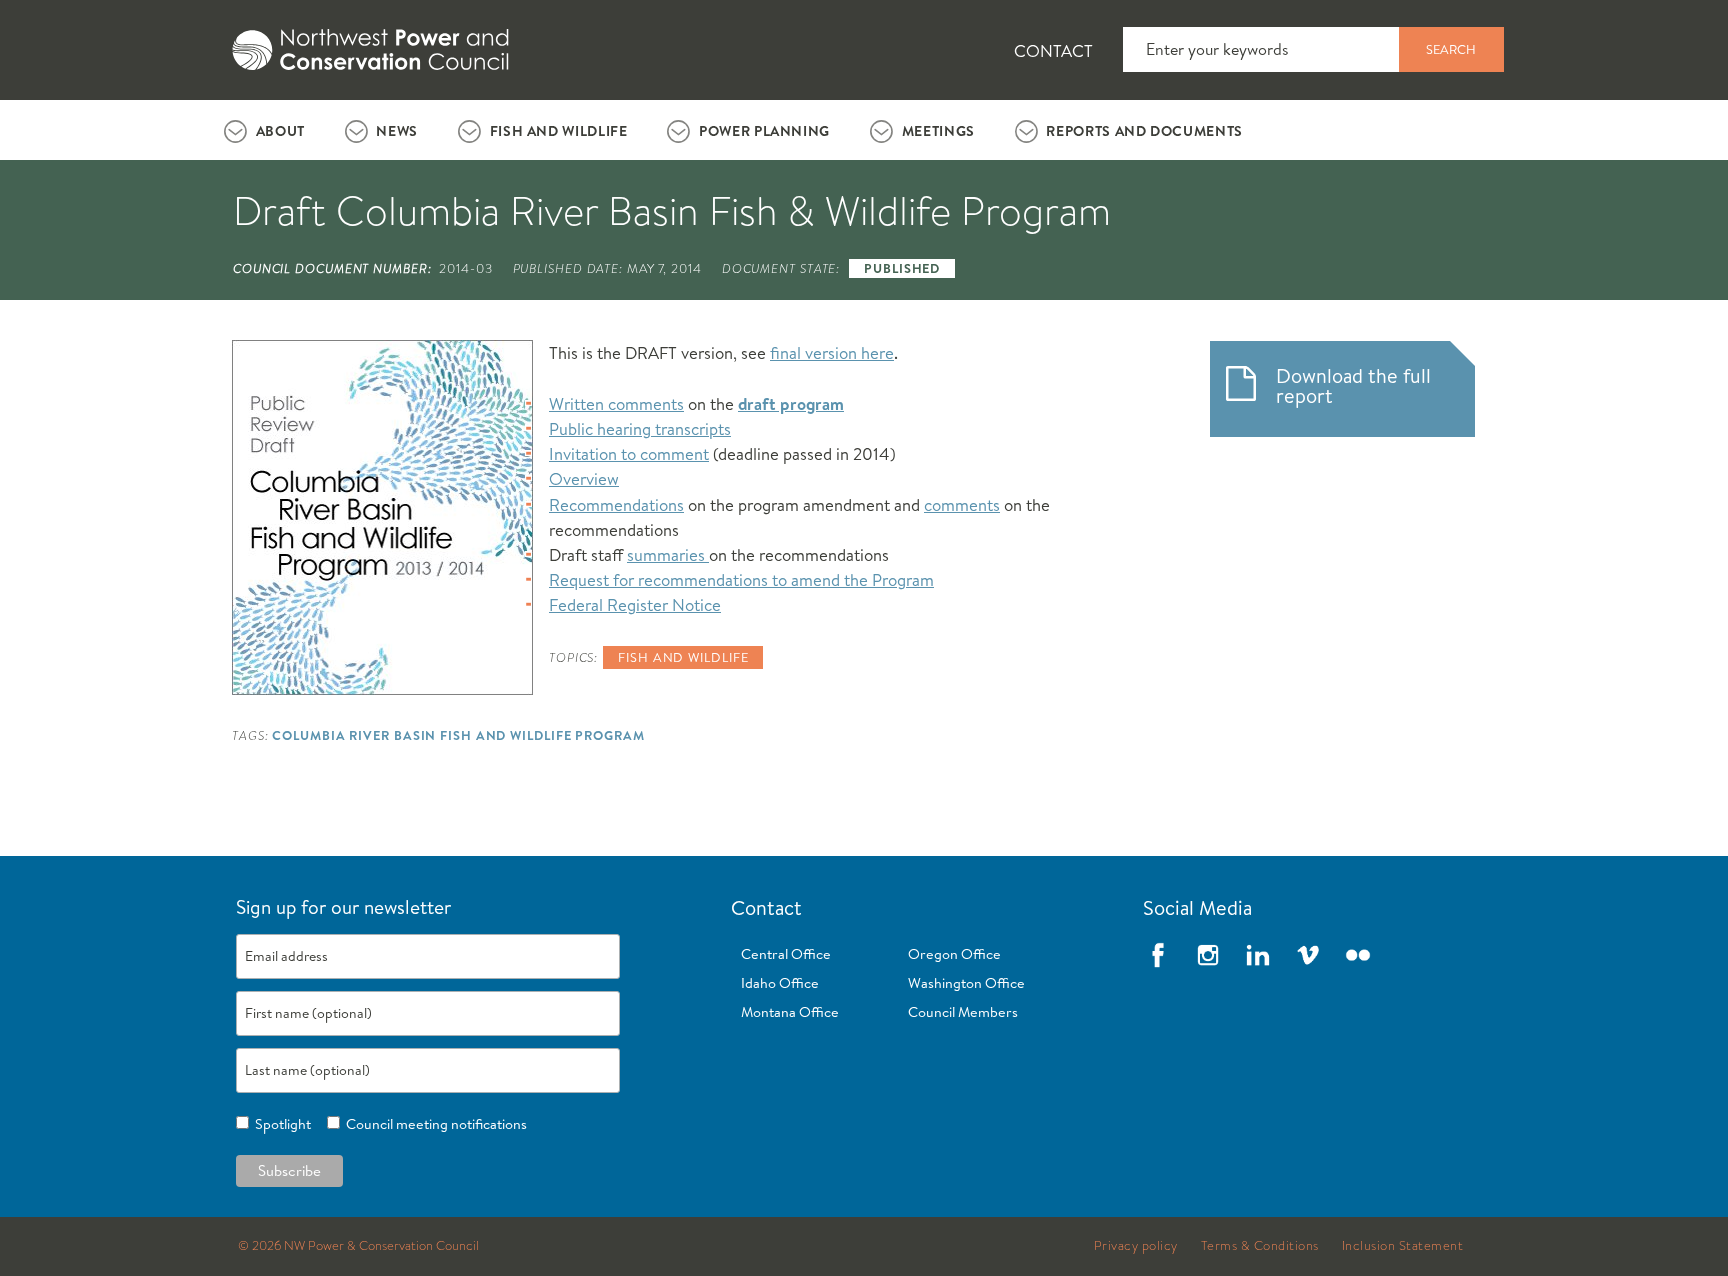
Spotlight (280, 1124)
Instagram (1208, 955)
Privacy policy (1136, 1246)
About (280, 131)
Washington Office (966, 983)
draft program (791, 403)
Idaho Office (780, 983)
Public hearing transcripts (640, 428)
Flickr (1358, 955)
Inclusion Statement (1403, 1246)
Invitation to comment (629, 453)
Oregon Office (954, 954)
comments (962, 504)
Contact (1053, 50)
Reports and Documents (1144, 131)
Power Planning (764, 131)
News (397, 131)
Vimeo (1308, 955)
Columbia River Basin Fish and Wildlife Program (458, 735)
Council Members (963, 1012)
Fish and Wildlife (559, 131)
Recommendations (616, 504)
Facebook (1158, 955)
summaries (668, 554)
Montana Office (790, 1012)
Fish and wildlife (683, 657)
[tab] (264, 130)
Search (1451, 49)
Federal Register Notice (635, 604)
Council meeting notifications (433, 1124)
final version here (832, 352)
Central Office (786, 954)
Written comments (616, 403)
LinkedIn (1258, 955)
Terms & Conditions (1260, 1246)
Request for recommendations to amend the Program (741, 579)
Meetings (938, 131)
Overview (584, 478)
